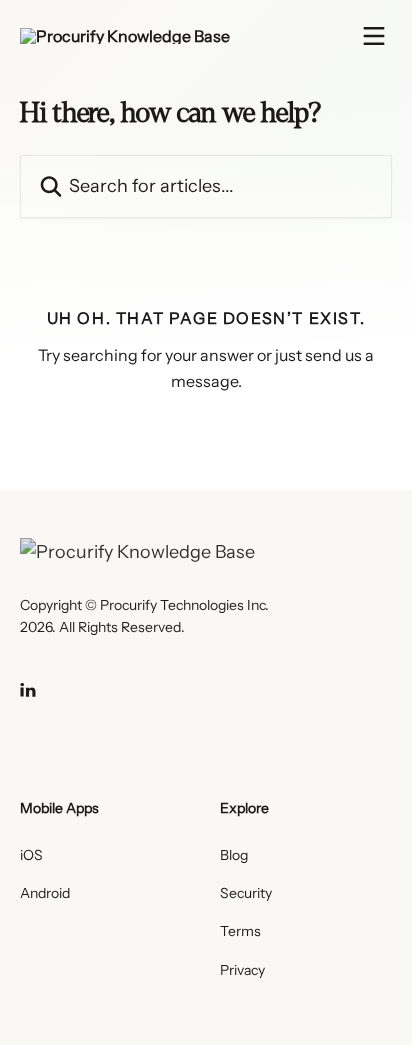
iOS (31, 855)
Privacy (242, 970)
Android (45, 893)
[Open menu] (374, 36)
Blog (234, 855)
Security (246, 893)
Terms (240, 931)
